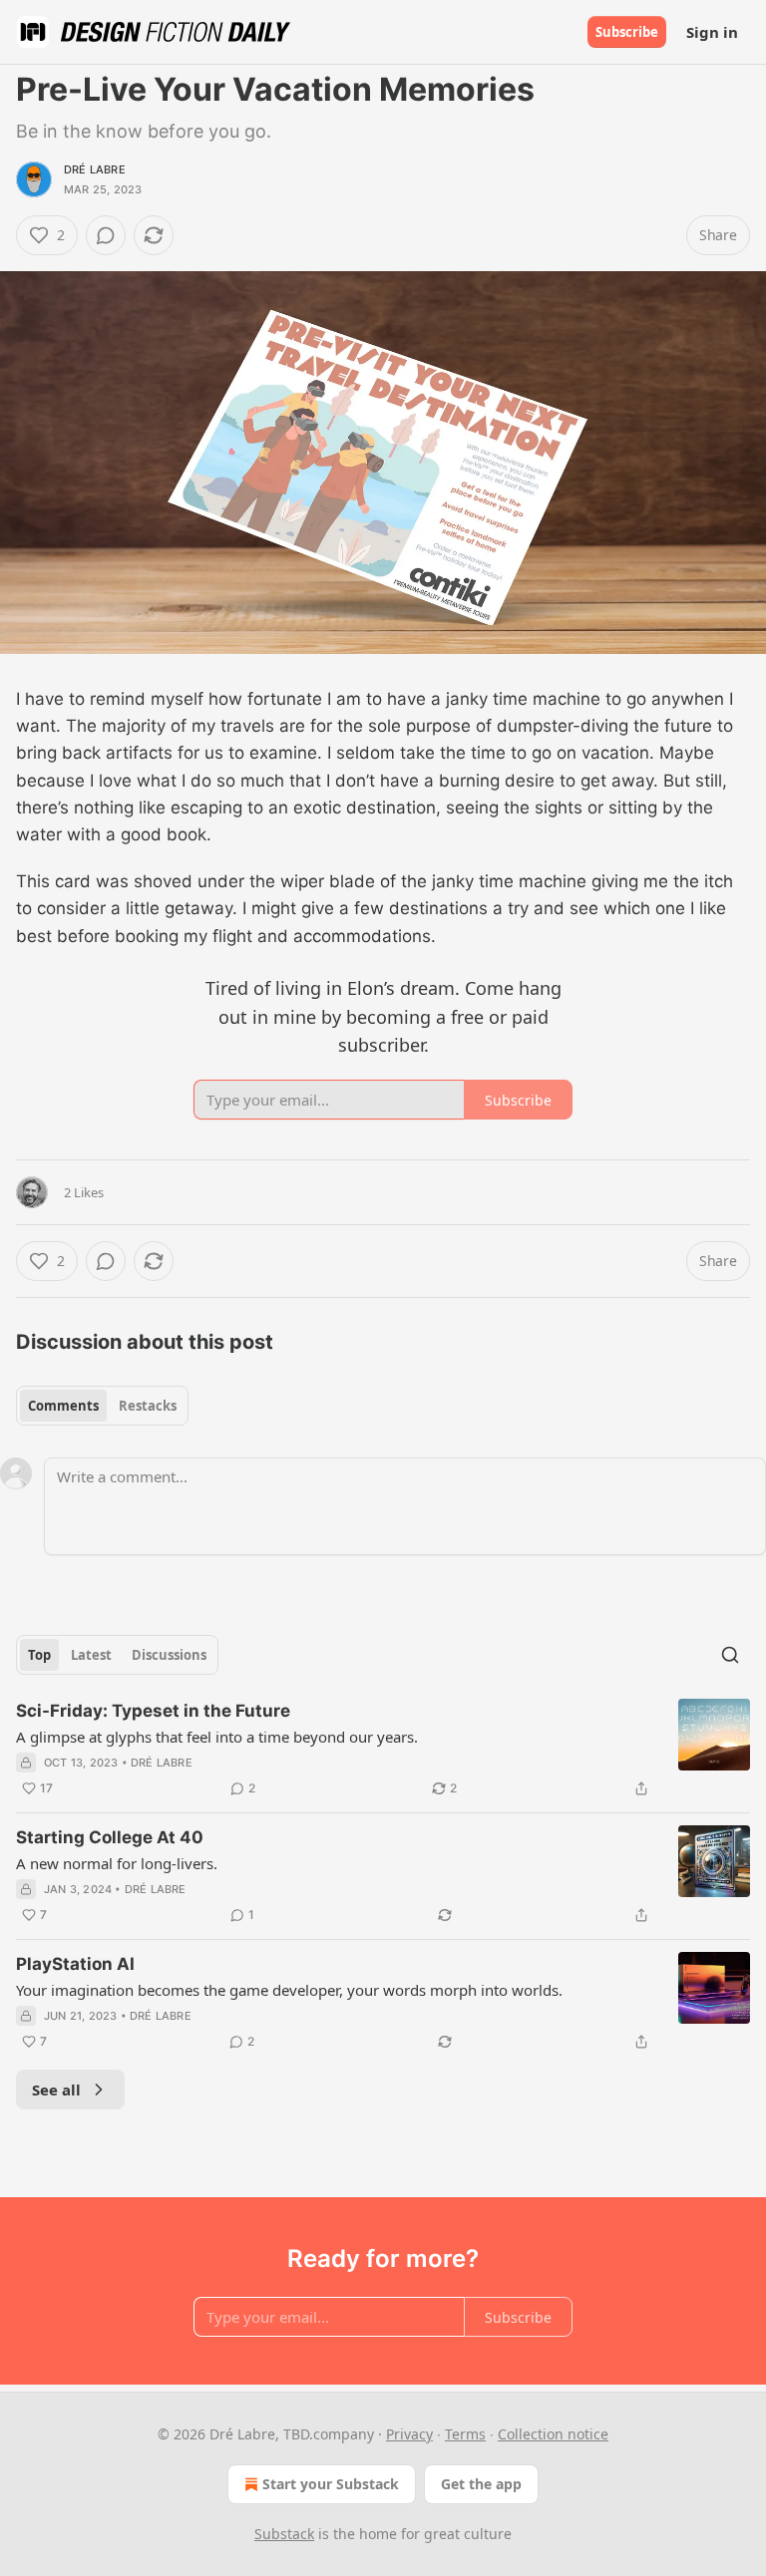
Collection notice (553, 2434)
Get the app (481, 2484)
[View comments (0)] (106, 235)
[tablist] (102, 1406)
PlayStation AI (75, 1964)
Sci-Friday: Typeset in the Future (153, 1711)
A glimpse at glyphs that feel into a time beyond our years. (217, 1737)
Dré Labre (95, 169)
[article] (383, 1750)
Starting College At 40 (110, 1837)
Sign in (712, 32)
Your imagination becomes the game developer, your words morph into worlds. (289, 1990)
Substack (284, 2534)
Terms (465, 2434)
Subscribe (627, 32)
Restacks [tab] (148, 1406)
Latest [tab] (91, 1655)
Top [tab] (39, 1655)
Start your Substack (331, 2484)
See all (56, 2090)
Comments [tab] (63, 1406)
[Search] (730, 1655)
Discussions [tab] (169, 1655)
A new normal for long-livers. (117, 1863)
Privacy (409, 2434)
